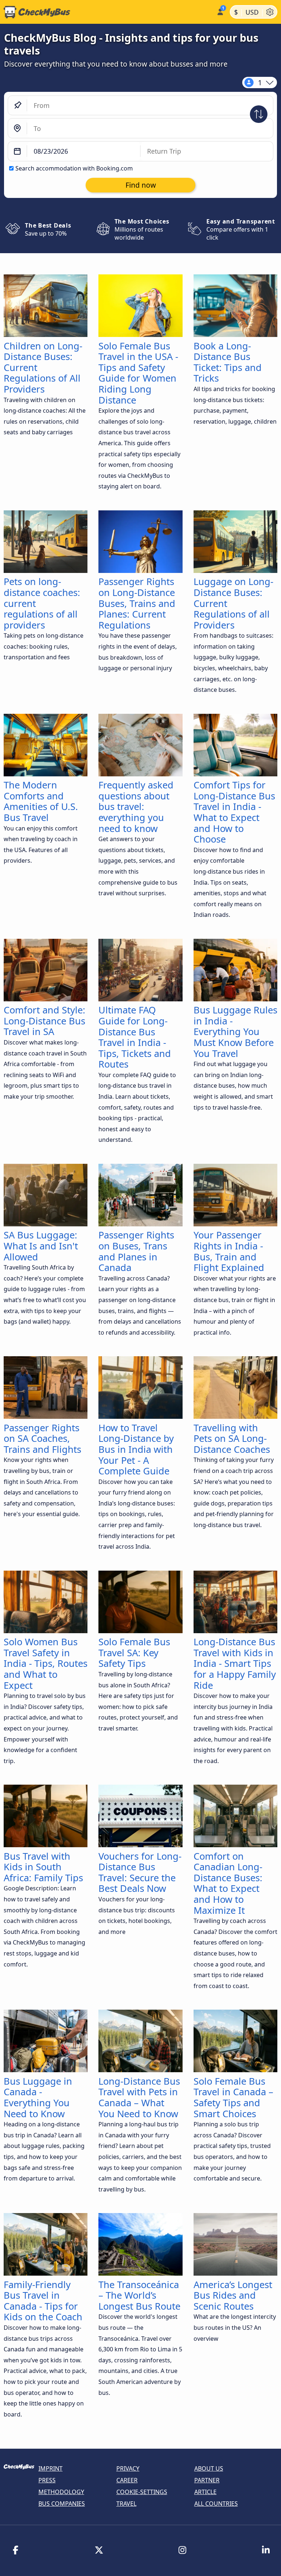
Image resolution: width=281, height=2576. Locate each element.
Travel (126, 2504)
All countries (216, 2504)
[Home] (107, 12)
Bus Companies (62, 2504)
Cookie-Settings (142, 2492)
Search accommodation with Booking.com (74, 168)
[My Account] (220, 11)
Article (205, 2492)
